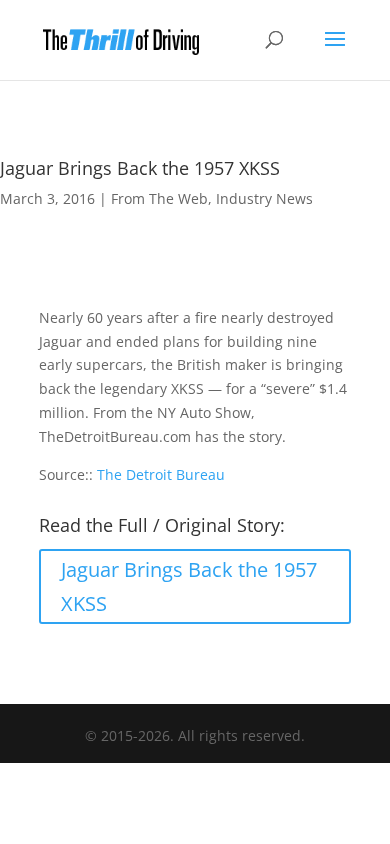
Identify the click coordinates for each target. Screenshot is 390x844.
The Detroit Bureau (161, 474)
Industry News (264, 198)
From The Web (159, 198)
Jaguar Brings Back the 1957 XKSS (189, 586)
